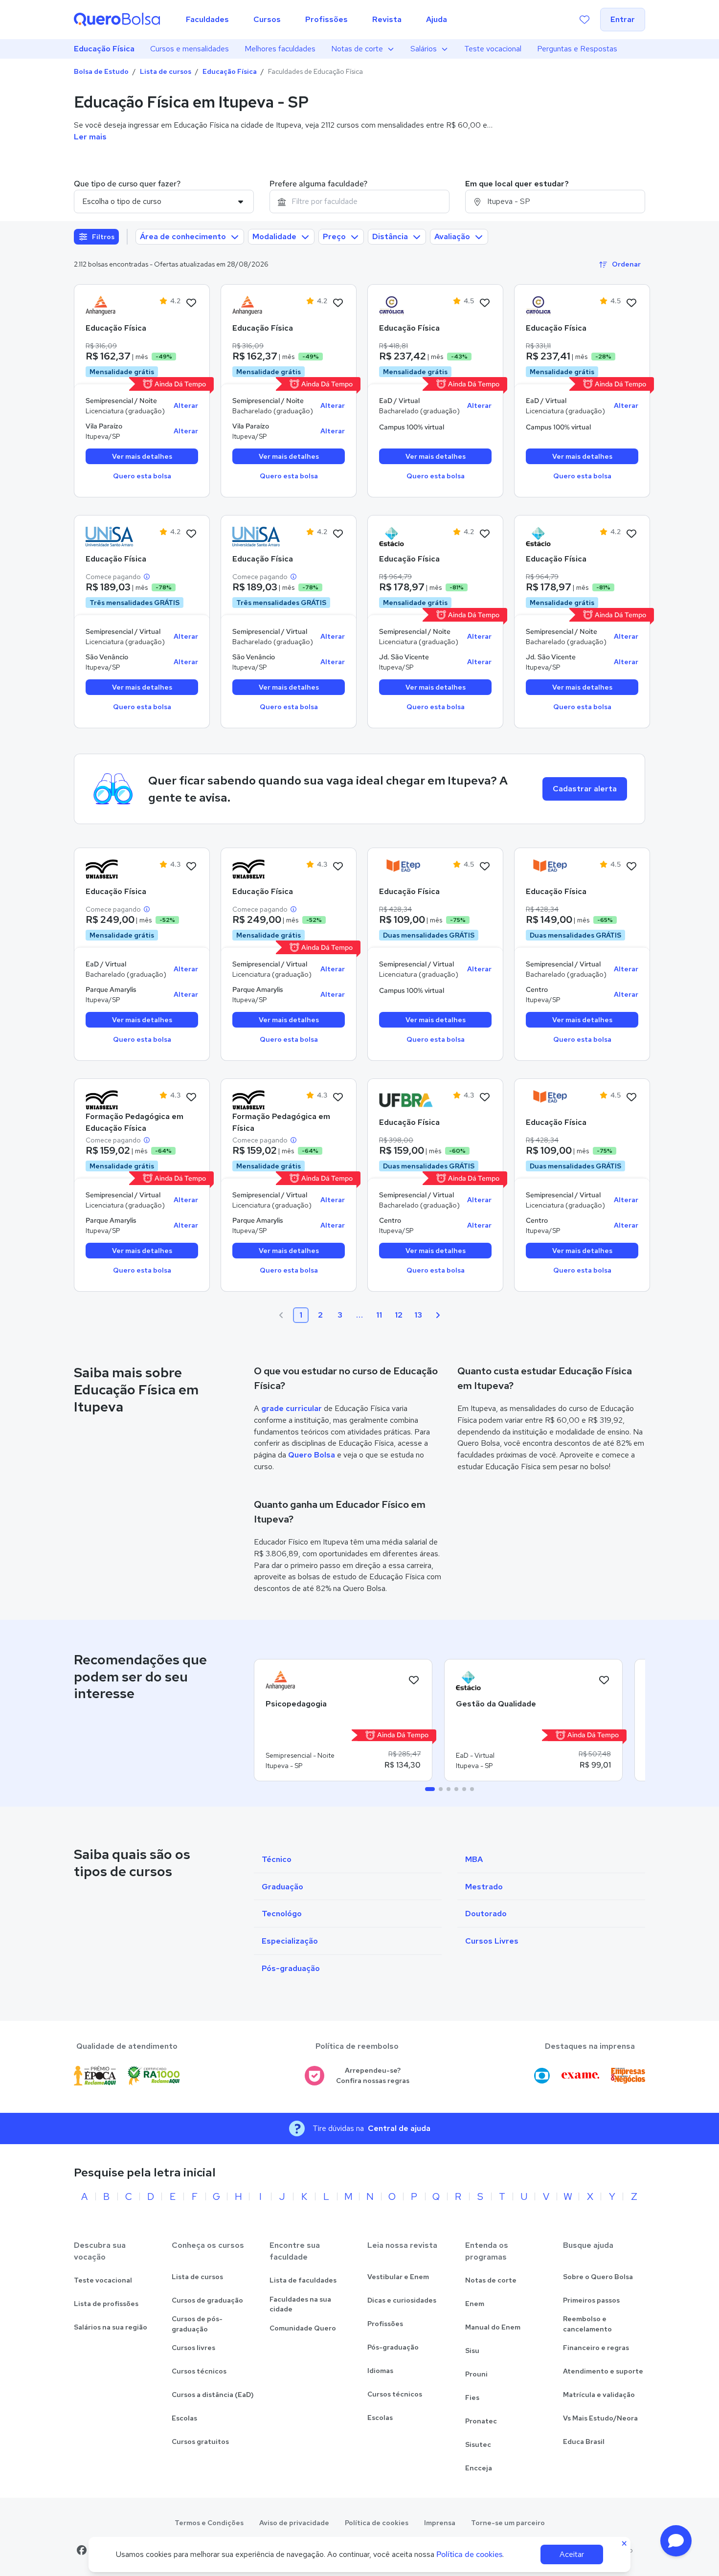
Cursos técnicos (199, 2371)
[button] (676, 2541)
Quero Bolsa (312, 1455)
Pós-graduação (393, 2347)
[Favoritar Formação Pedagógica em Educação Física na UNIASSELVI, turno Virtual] (191, 1098)
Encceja (479, 2468)
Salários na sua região (111, 2327)
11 (379, 1315)
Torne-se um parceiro (508, 2523)
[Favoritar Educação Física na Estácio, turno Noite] (485, 534)
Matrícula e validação (599, 2395)
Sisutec (478, 2444)
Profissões (385, 2324)
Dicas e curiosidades (402, 2300)
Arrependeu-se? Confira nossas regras (373, 2075)
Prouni (476, 2374)
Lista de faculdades (303, 2280)
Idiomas (380, 2371)
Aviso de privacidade (294, 2523)
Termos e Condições (209, 2523)
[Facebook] (82, 2550)
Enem (475, 2304)
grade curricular (292, 1408)
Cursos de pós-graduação (197, 2324)
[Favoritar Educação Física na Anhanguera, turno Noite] (191, 303)
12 (399, 1315)
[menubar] (316, 20)
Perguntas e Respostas (577, 49)
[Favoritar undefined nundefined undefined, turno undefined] (414, 1680)
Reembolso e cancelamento (587, 2324)
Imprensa (440, 2523)
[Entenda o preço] (147, 577)
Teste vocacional (493, 49)
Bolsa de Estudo (101, 71)
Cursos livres (193, 2348)
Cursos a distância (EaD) (213, 2395)
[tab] (430, 1789)
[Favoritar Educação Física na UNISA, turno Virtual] (191, 534)
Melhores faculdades (280, 49)
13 (418, 1315)
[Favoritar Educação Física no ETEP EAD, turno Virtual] (485, 867)
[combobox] (359, 202)
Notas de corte (357, 49)
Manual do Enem (493, 2327)
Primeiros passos (591, 2300)
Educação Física (104, 49)
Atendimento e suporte (603, 2371)
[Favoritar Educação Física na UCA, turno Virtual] (485, 303)
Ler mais (90, 137)
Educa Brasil (584, 2442)
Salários (424, 49)
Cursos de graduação (207, 2300)
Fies (472, 2397)
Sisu (472, 2351)
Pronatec (481, 2421)
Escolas (184, 2418)
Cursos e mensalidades (190, 49)
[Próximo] (438, 1315)
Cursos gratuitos (200, 2442)
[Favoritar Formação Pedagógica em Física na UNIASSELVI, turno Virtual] (338, 1098)
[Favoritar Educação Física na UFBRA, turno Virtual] (485, 1098)
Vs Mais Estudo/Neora (600, 2418)
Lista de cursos (166, 71)
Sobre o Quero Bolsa (598, 2277)
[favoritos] (584, 20)
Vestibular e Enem (398, 2277)
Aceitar (572, 2554)
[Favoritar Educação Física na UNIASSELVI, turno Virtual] (191, 867)
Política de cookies (377, 2523)
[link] (112, 306)
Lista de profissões (106, 2304)
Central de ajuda (399, 2128)
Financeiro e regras (596, 2348)
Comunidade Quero (303, 2328)
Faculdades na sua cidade (300, 2304)
